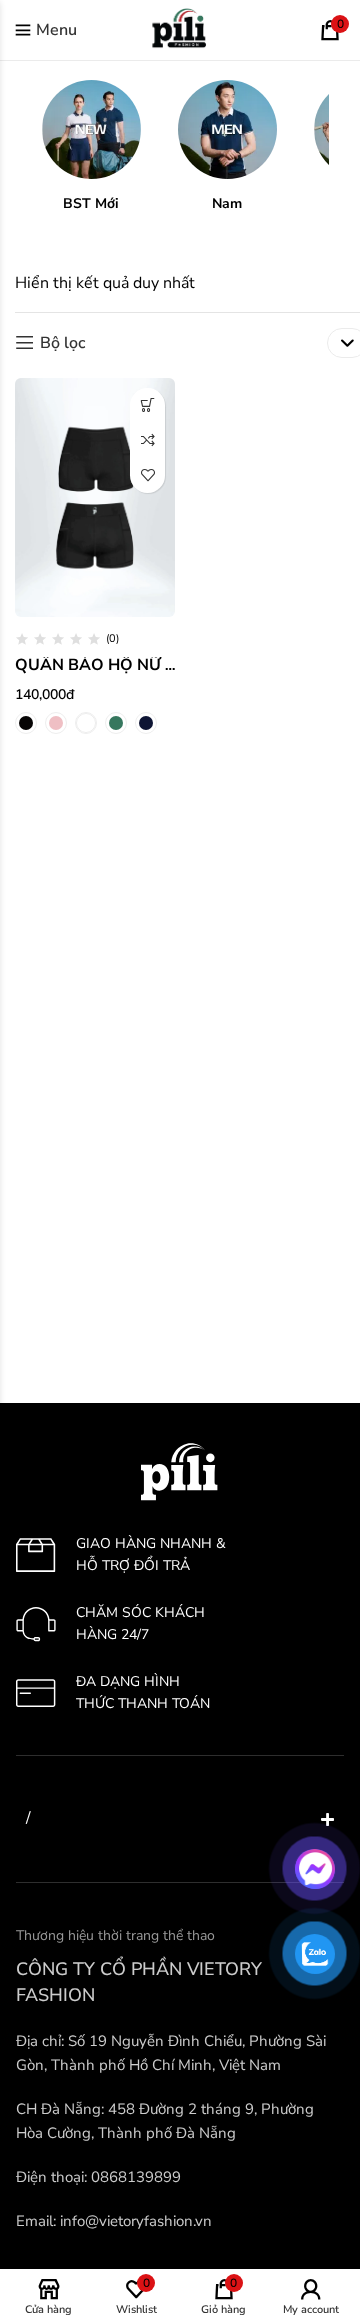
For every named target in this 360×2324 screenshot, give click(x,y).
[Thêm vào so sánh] (147, 440)
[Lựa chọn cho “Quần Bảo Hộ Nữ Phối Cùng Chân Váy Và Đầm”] (147, 405)
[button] (91, 146)
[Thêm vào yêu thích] (147, 475)
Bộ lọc (62, 342)
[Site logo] (180, 29)
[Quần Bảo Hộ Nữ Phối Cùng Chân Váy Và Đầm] (95, 498)
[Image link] (179, 1471)
